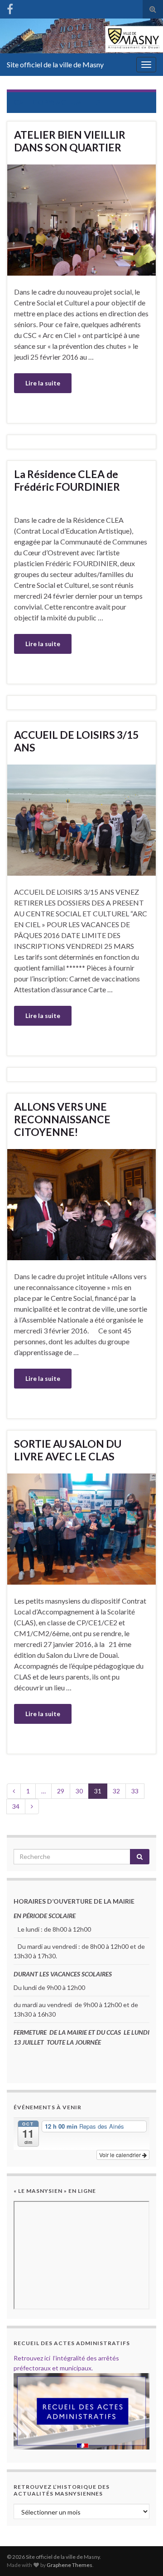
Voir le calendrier (121, 2155)
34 (16, 1806)
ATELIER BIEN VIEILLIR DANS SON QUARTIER (70, 141)
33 (135, 1791)
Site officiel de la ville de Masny (55, 64)
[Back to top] (143, 2556)
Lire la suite (43, 383)
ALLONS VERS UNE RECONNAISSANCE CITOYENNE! (62, 1119)
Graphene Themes (70, 2565)
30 (79, 1791)
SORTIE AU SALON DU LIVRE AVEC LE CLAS (68, 1450)
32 (116, 1791)
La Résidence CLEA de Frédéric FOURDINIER (67, 480)
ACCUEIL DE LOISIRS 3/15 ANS (76, 741)
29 (61, 1791)
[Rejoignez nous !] (10, 7)
